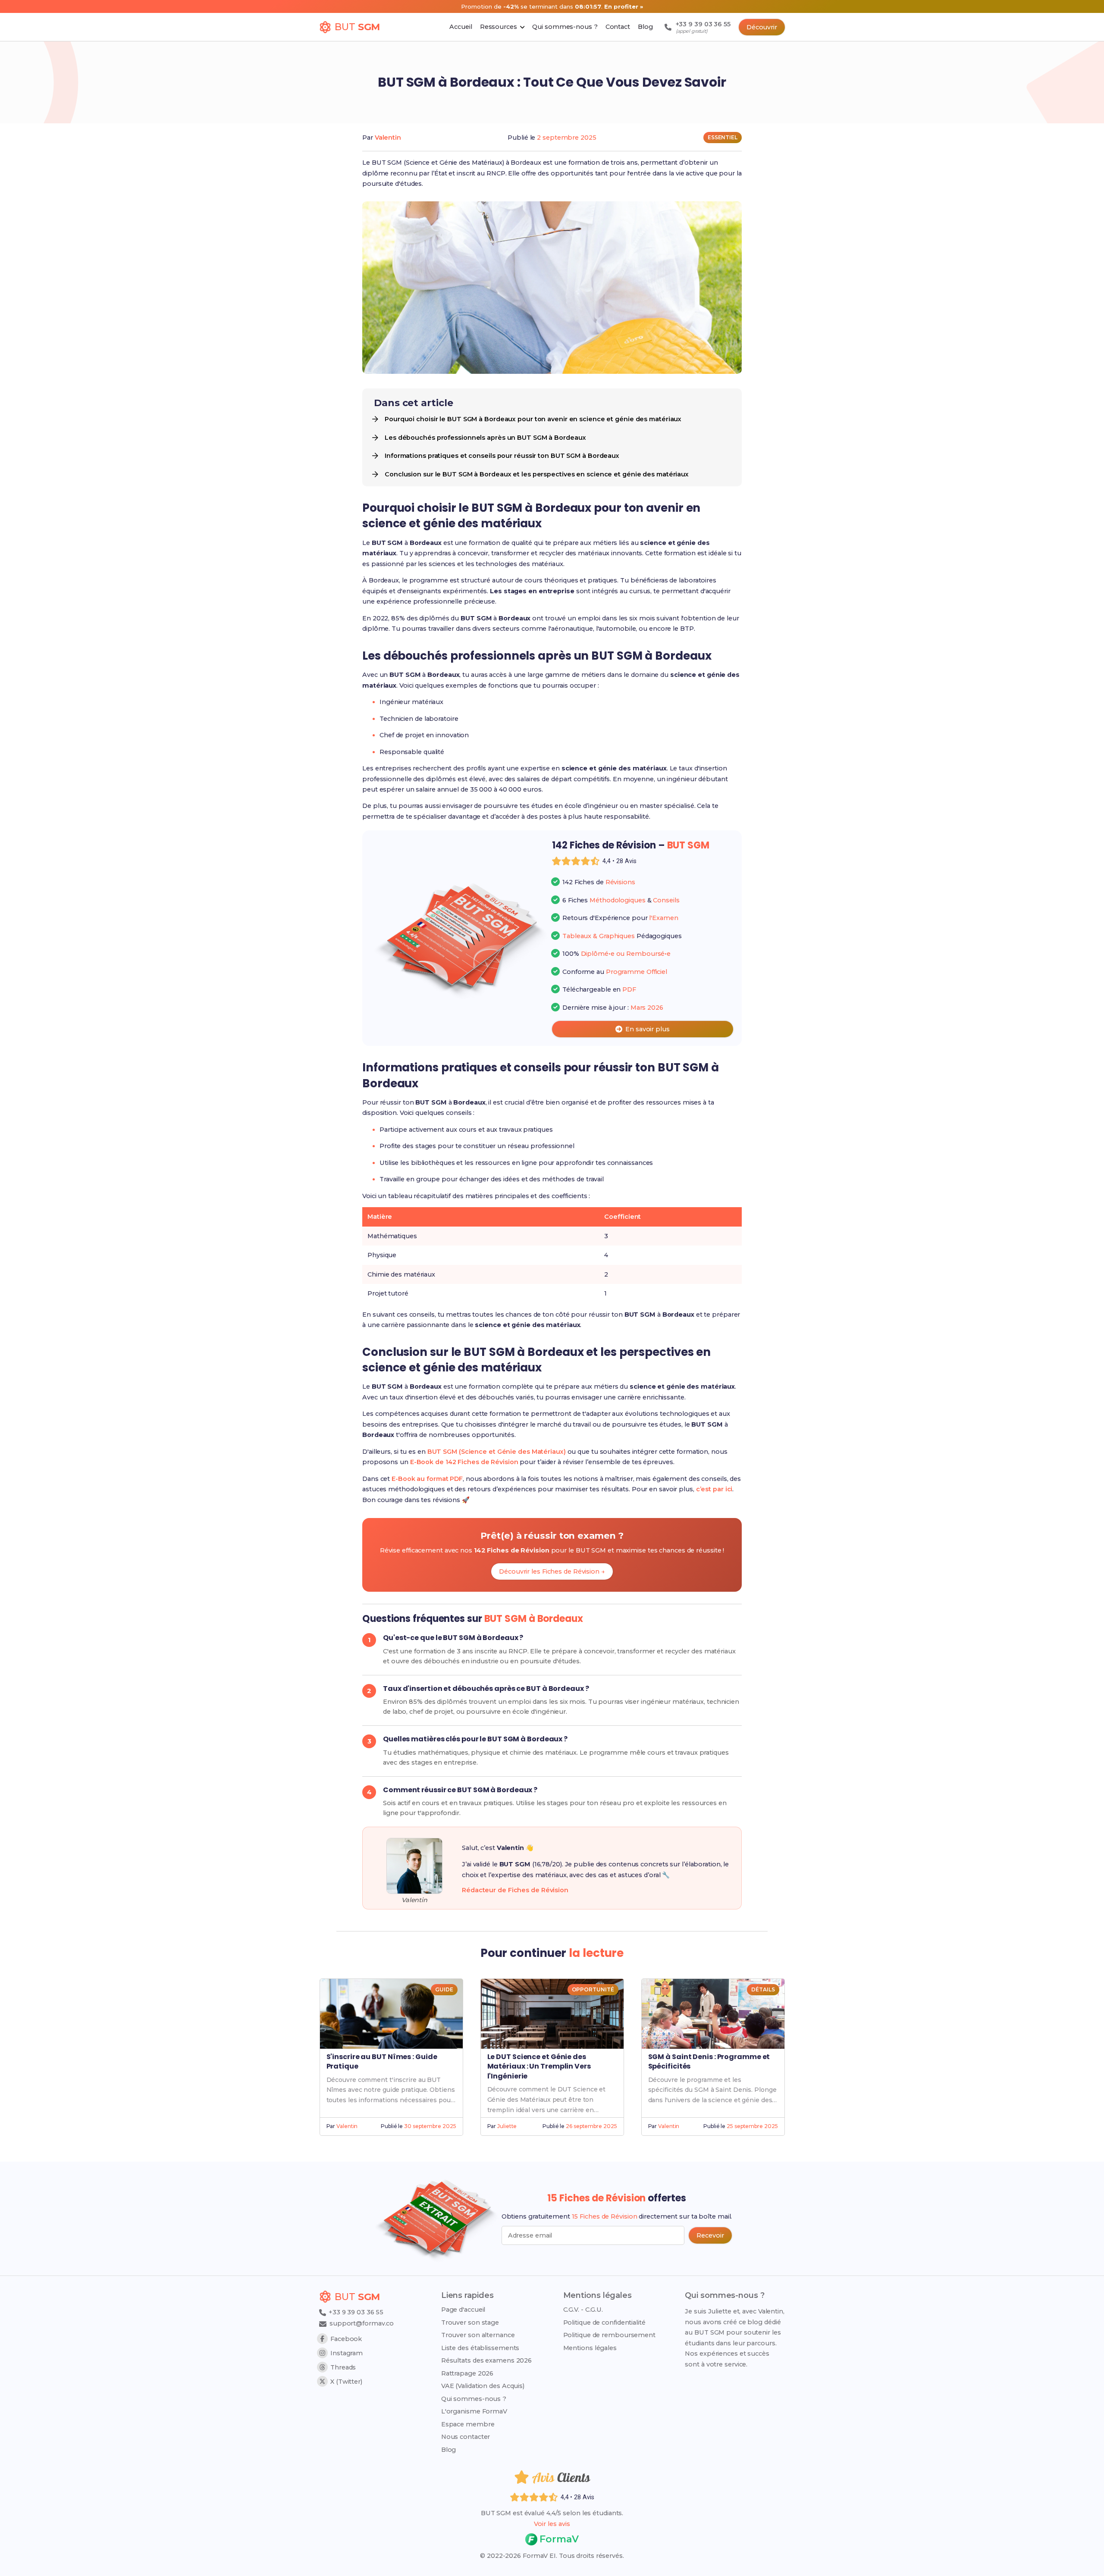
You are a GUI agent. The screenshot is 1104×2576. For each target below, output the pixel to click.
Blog (449, 2450)
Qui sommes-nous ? (474, 2399)
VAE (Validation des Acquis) (483, 2386)
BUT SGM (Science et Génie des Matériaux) (497, 1452)
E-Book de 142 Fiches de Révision (464, 1462)
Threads (343, 2367)
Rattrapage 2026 (467, 2373)
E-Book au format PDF (427, 1479)
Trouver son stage (470, 2322)
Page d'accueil (463, 2310)
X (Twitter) (346, 2382)
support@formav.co (362, 2323)
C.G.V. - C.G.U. (583, 2310)
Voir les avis (552, 2524)
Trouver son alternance (478, 2335)
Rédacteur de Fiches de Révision (515, 1890)
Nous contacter (466, 2437)
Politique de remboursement (609, 2335)
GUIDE (444, 1989)
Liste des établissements (480, 2348)
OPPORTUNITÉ (593, 1989)
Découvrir (762, 27)
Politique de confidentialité (604, 2322)
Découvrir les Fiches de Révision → (552, 1571)
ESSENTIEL (723, 137)
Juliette (507, 2126)
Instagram (347, 2353)
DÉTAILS (763, 1989)
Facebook (346, 2339)
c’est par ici (714, 1489)
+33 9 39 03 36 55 (355, 2312)
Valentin (388, 138)
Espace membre (468, 2424)
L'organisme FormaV (474, 2411)
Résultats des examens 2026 (486, 2360)
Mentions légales (590, 2348)
